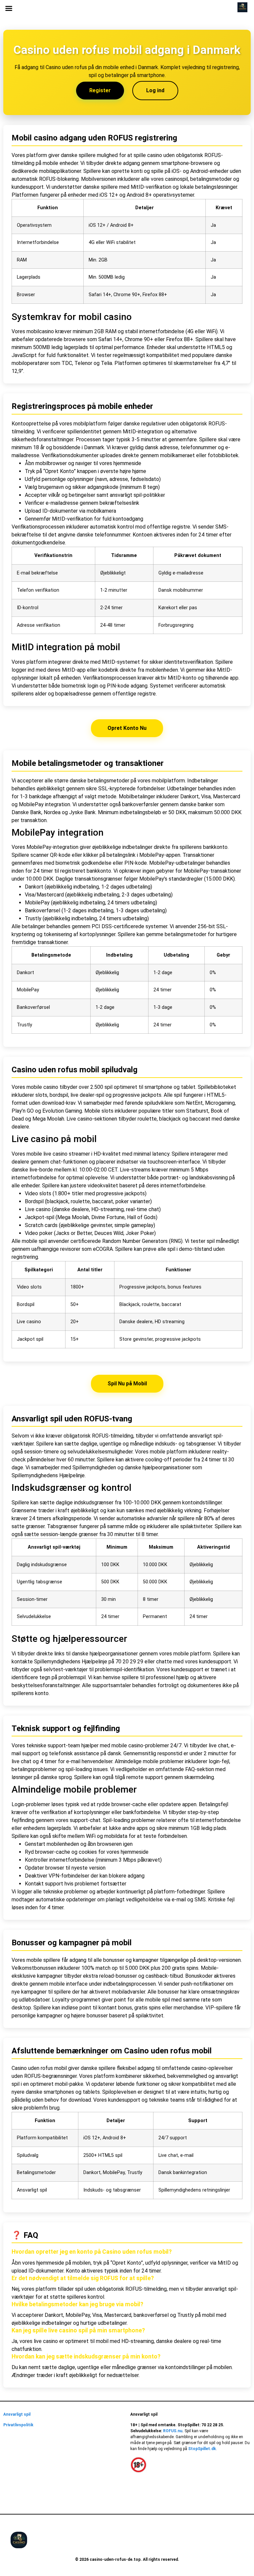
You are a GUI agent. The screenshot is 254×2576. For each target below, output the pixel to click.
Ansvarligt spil (17, 2414)
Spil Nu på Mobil (127, 1384)
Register (100, 90)
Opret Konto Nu (127, 728)
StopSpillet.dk (202, 2449)
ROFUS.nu (173, 2431)
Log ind (155, 90)
